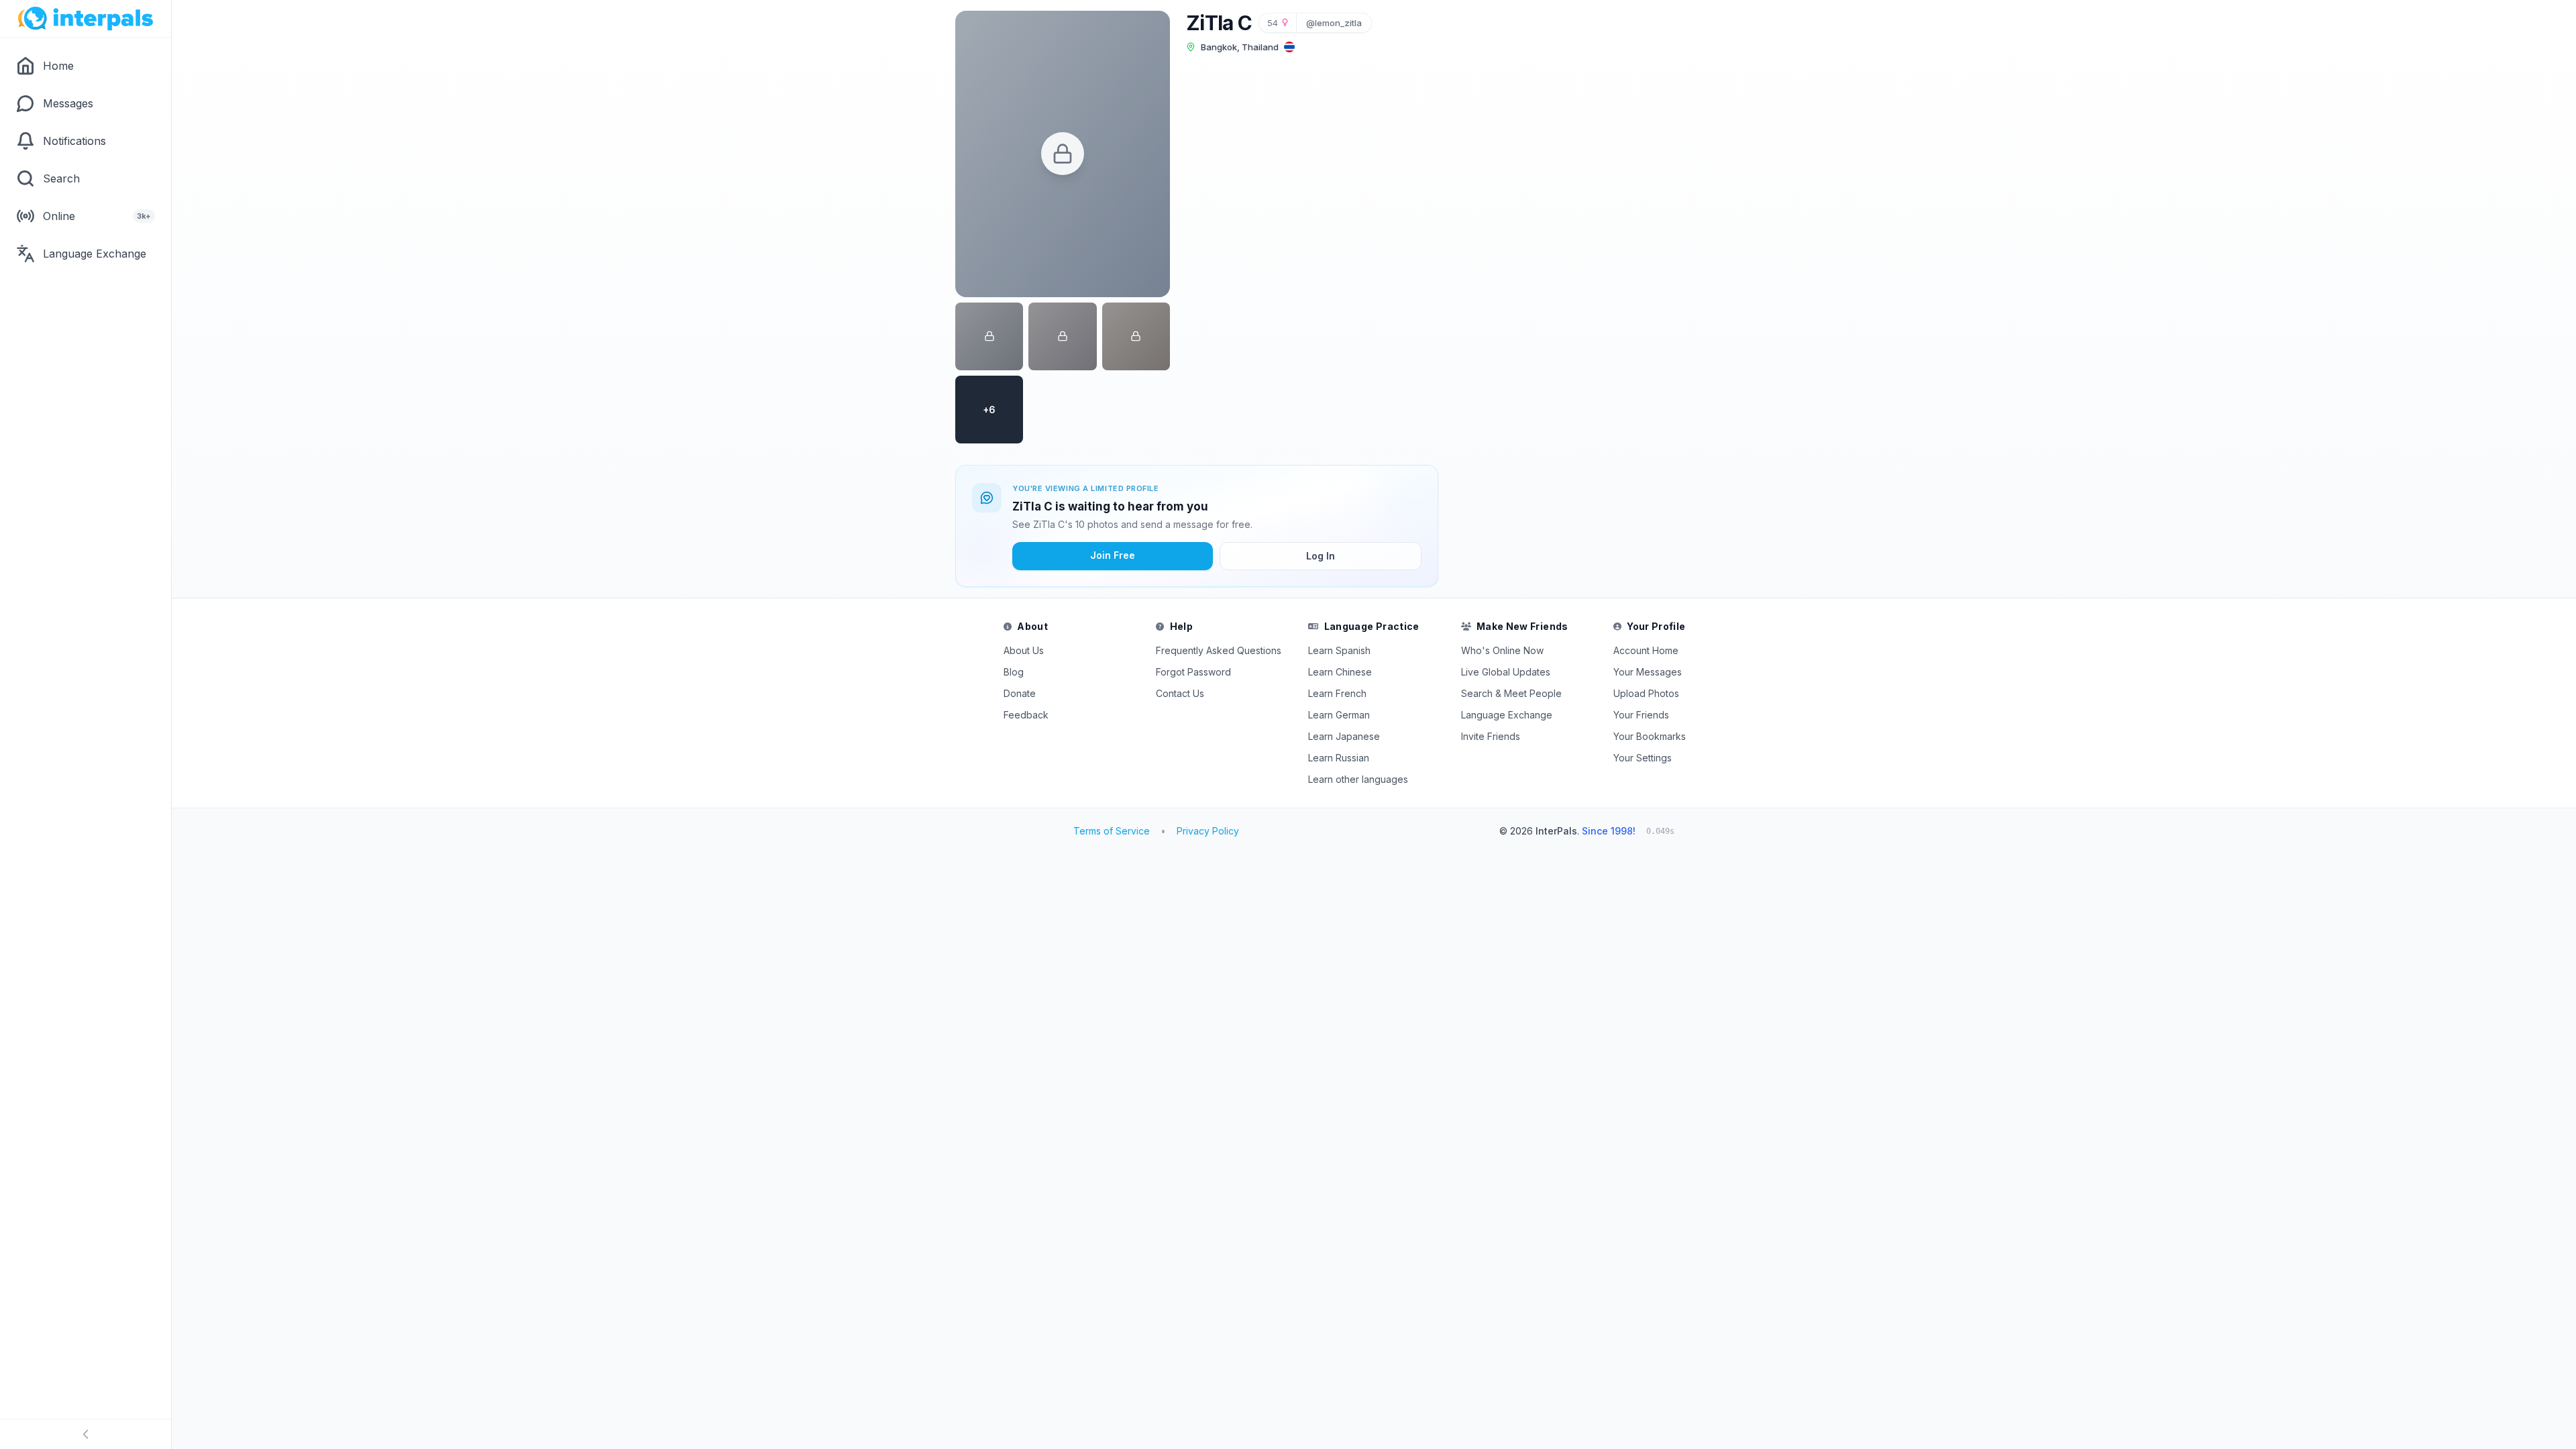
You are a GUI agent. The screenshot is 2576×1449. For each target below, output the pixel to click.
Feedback (1026, 715)
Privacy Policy (1208, 831)
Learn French (1337, 693)
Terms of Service (1112, 831)
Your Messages (1648, 672)
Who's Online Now (1502, 650)
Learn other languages (1358, 779)
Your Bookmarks (1650, 736)
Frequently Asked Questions (1219, 650)
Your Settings (1643, 758)
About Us (1024, 650)
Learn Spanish (1339, 650)
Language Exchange (1507, 715)
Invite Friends (1491, 736)
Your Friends (1641, 715)
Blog (1014, 672)
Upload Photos (1646, 693)
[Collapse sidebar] (86, 1434)
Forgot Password (1193, 672)
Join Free (1113, 555)
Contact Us (1180, 693)
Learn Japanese (1344, 736)
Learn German (1339, 715)
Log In (1321, 556)
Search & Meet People (1511, 693)
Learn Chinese (1340, 672)
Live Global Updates (1506, 672)
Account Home (1646, 650)
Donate (1020, 693)
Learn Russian (1339, 758)
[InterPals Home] (86, 19)
